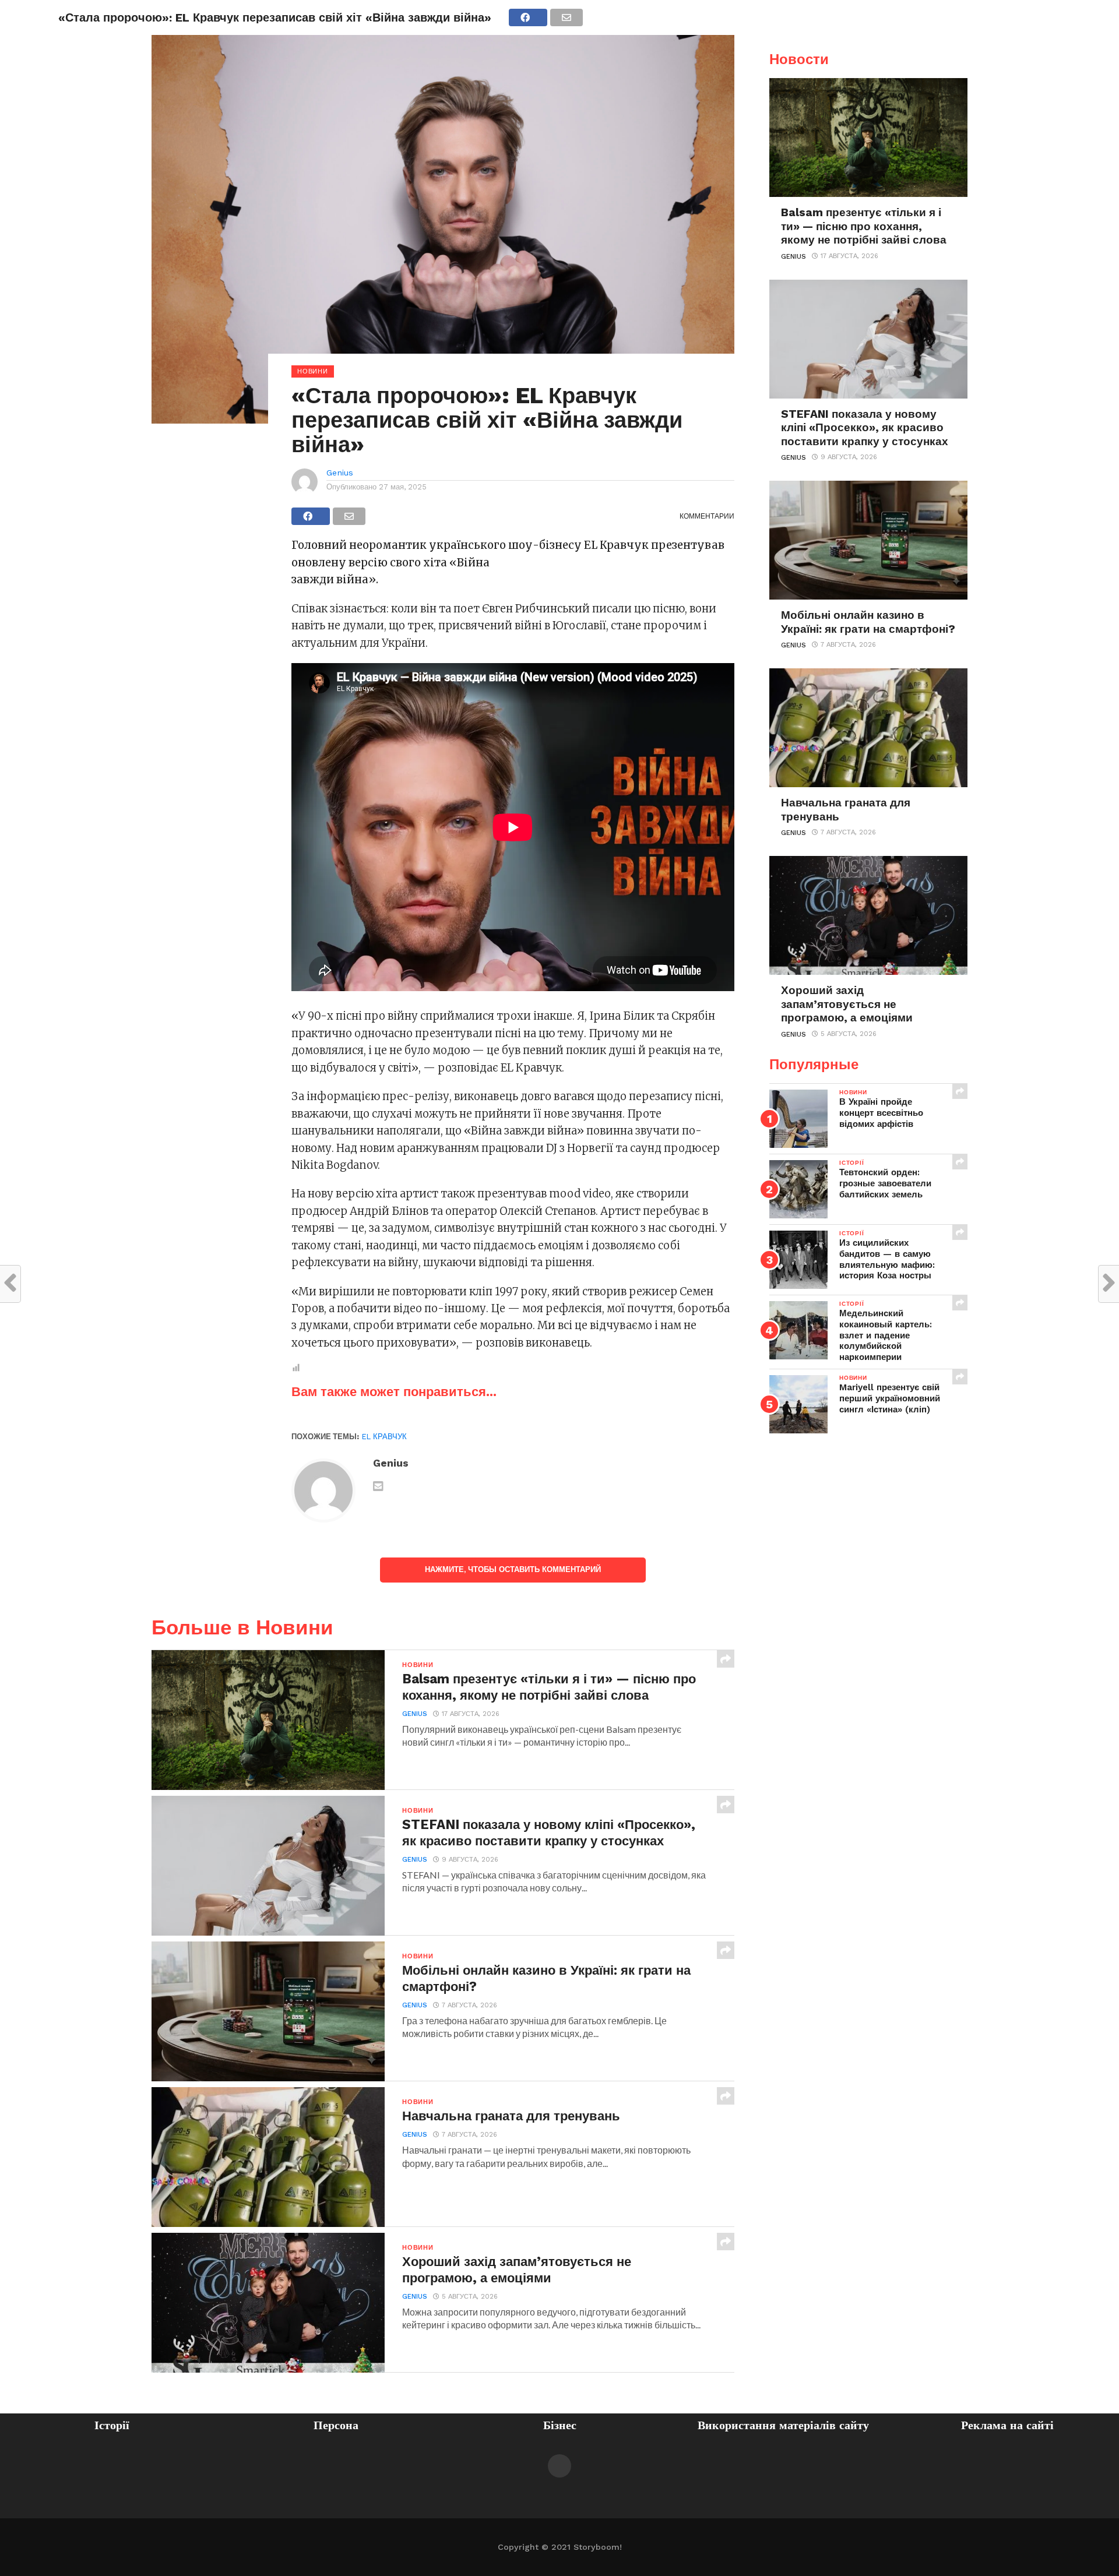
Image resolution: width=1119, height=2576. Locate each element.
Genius (340, 473)
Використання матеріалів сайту (783, 2425)
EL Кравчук (384, 1437)
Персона (336, 2425)
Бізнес (560, 2425)
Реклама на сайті (1007, 2425)
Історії (112, 2425)
